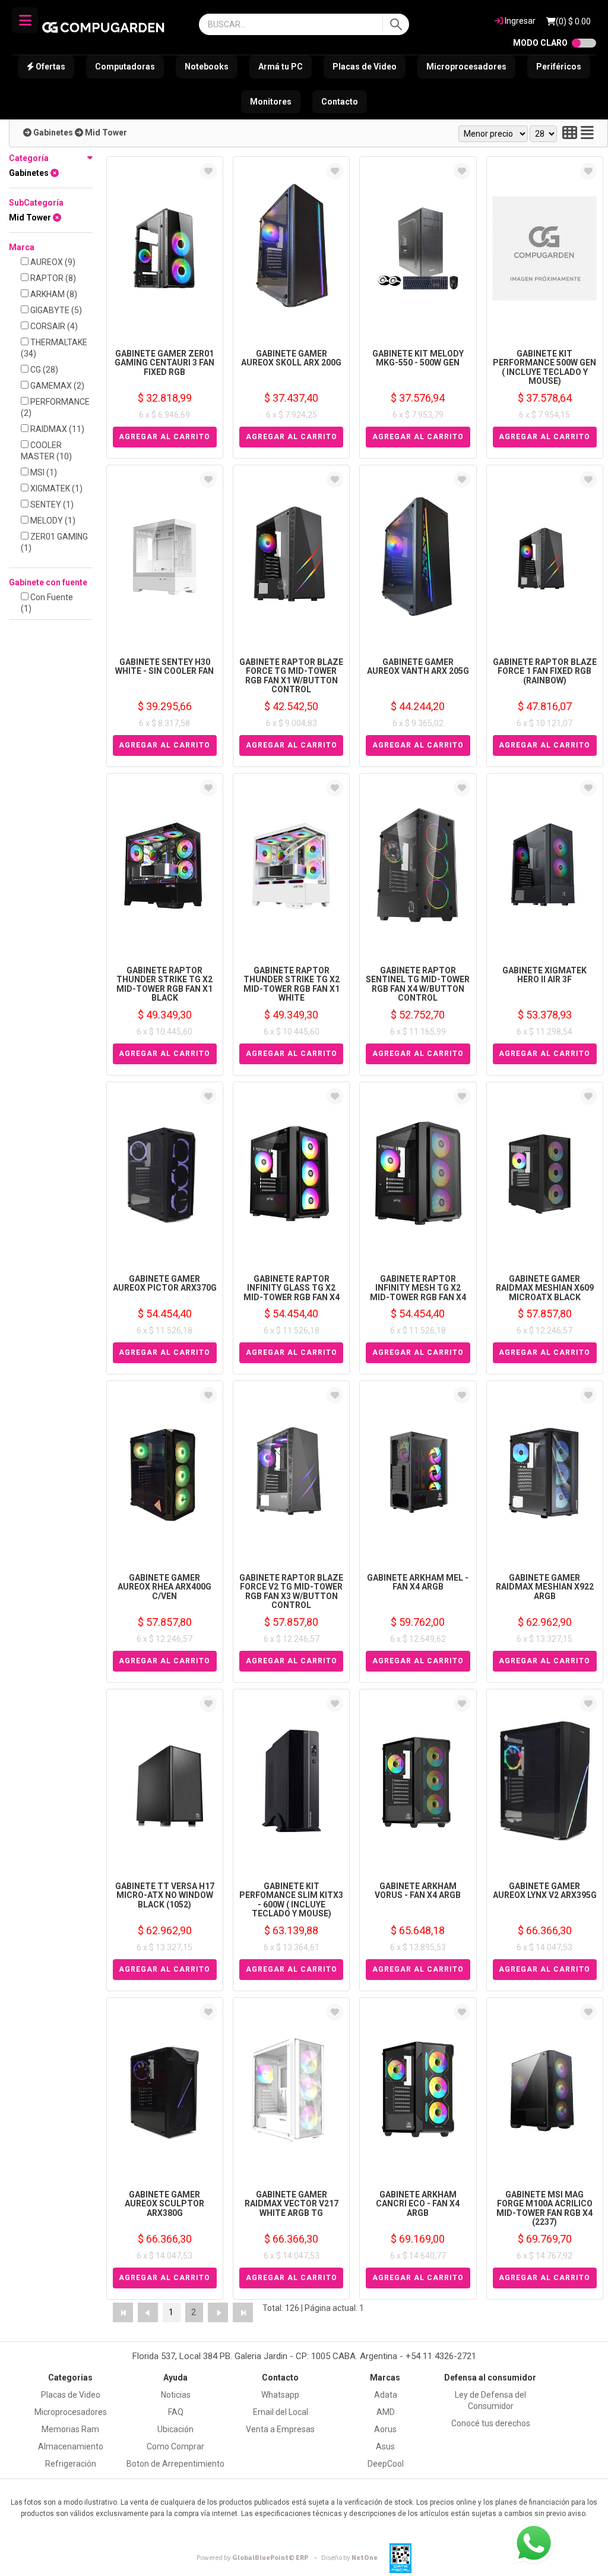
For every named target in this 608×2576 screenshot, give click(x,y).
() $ (573, 21)
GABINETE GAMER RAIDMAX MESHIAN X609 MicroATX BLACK (545, 1288)
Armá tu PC (281, 67)
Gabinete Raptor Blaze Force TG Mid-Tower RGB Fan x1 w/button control (291, 676)
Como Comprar (175, 2446)
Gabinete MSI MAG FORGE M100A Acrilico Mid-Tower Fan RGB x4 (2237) (544, 2208)
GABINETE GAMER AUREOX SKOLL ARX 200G (291, 358)
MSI (43, 472)
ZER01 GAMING (54, 542)
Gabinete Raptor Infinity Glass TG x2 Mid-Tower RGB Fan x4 (292, 1288)
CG (43, 370)
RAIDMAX (56, 429)
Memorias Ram (70, 2429)
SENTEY (51, 505)
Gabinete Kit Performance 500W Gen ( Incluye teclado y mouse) (544, 367)
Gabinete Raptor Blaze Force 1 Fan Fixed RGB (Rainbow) (545, 671)
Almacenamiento (71, 2446)
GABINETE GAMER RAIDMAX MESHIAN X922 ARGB (545, 1587)
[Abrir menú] (25, 20)
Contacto (340, 102)
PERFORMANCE (55, 407)
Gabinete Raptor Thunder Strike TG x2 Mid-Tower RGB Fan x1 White (292, 984)
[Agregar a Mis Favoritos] (208, 171)
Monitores (271, 102)
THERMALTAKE (54, 348)
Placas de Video (365, 67)
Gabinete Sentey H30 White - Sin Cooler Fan (164, 666)
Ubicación (175, 2429)
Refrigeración (71, 2464)
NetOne (349, 2558)
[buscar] (396, 24)
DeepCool (386, 2464)
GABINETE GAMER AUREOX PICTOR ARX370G (165, 1283)
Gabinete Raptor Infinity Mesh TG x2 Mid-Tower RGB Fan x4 (418, 1288)
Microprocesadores (466, 67)
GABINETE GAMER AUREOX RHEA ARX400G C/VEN (164, 1587)
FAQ (176, 2412)
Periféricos (559, 67)
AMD (386, 2412)
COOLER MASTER (46, 451)
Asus (385, 2446)
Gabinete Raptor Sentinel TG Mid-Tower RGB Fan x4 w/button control (418, 984)
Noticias (176, 2395)
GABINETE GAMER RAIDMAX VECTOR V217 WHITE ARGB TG (292, 2204)
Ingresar (519, 21)
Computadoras (125, 67)
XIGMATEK (56, 488)
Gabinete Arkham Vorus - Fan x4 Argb (418, 1891)
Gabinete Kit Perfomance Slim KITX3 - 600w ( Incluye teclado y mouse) (291, 1900)
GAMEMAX (56, 386)
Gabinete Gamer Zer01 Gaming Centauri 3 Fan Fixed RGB (164, 363)
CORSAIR (53, 326)
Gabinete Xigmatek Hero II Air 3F (544, 975)
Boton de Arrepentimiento (175, 2464)
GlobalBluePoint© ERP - (258, 2558)
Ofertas (50, 67)
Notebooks (207, 67)
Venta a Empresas (280, 2429)
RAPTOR (52, 278)
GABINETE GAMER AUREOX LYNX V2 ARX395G (545, 1891)
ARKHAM (53, 294)
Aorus (385, 2429)
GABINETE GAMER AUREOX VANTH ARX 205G (418, 666)
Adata (386, 2395)
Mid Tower (106, 133)
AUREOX (52, 262)
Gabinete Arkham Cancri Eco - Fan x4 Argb (418, 2204)
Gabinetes (53, 133)
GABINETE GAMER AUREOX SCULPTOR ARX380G (164, 2204)
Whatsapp (280, 2395)
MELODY (52, 521)
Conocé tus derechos (491, 2423)
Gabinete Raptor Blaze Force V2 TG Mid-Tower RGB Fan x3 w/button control (291, 1591)
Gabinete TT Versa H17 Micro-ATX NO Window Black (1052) (165, 1895)
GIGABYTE (55, 310)
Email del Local (281, 2412)
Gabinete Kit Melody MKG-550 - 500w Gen (418, 358)
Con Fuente (47, 603)
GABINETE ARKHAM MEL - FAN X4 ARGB (418, 1582)
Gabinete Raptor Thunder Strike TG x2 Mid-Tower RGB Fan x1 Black (164, 984)
